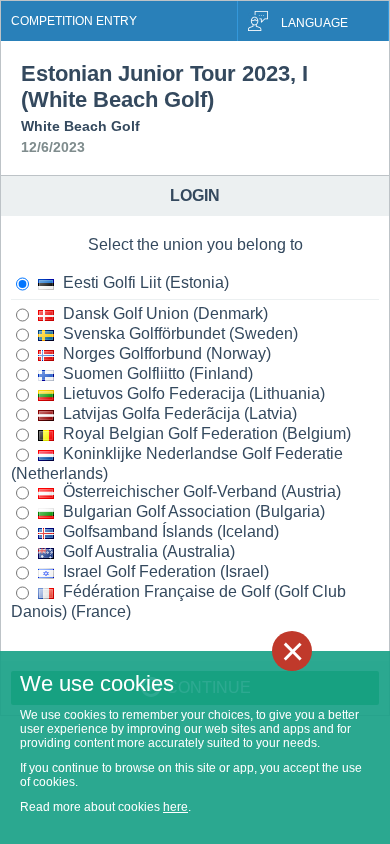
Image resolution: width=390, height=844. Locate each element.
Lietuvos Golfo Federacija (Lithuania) (192, 393)
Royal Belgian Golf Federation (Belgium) (205, 433)
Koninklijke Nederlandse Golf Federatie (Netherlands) (177, 463)
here (175, 807)
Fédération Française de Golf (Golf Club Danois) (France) (178, 601)
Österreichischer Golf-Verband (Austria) (200, 491)
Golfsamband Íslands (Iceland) (169, 531)
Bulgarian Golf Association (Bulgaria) (192, 511)
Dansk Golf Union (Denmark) (163, 313)
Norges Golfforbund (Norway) (165, 353)
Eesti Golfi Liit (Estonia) (144, 282)
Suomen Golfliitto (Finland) (156, 373)
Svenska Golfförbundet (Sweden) (178, 333)
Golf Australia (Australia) (147, 551)
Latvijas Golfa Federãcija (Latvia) (178, 413)
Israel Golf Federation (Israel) (164, 571)
